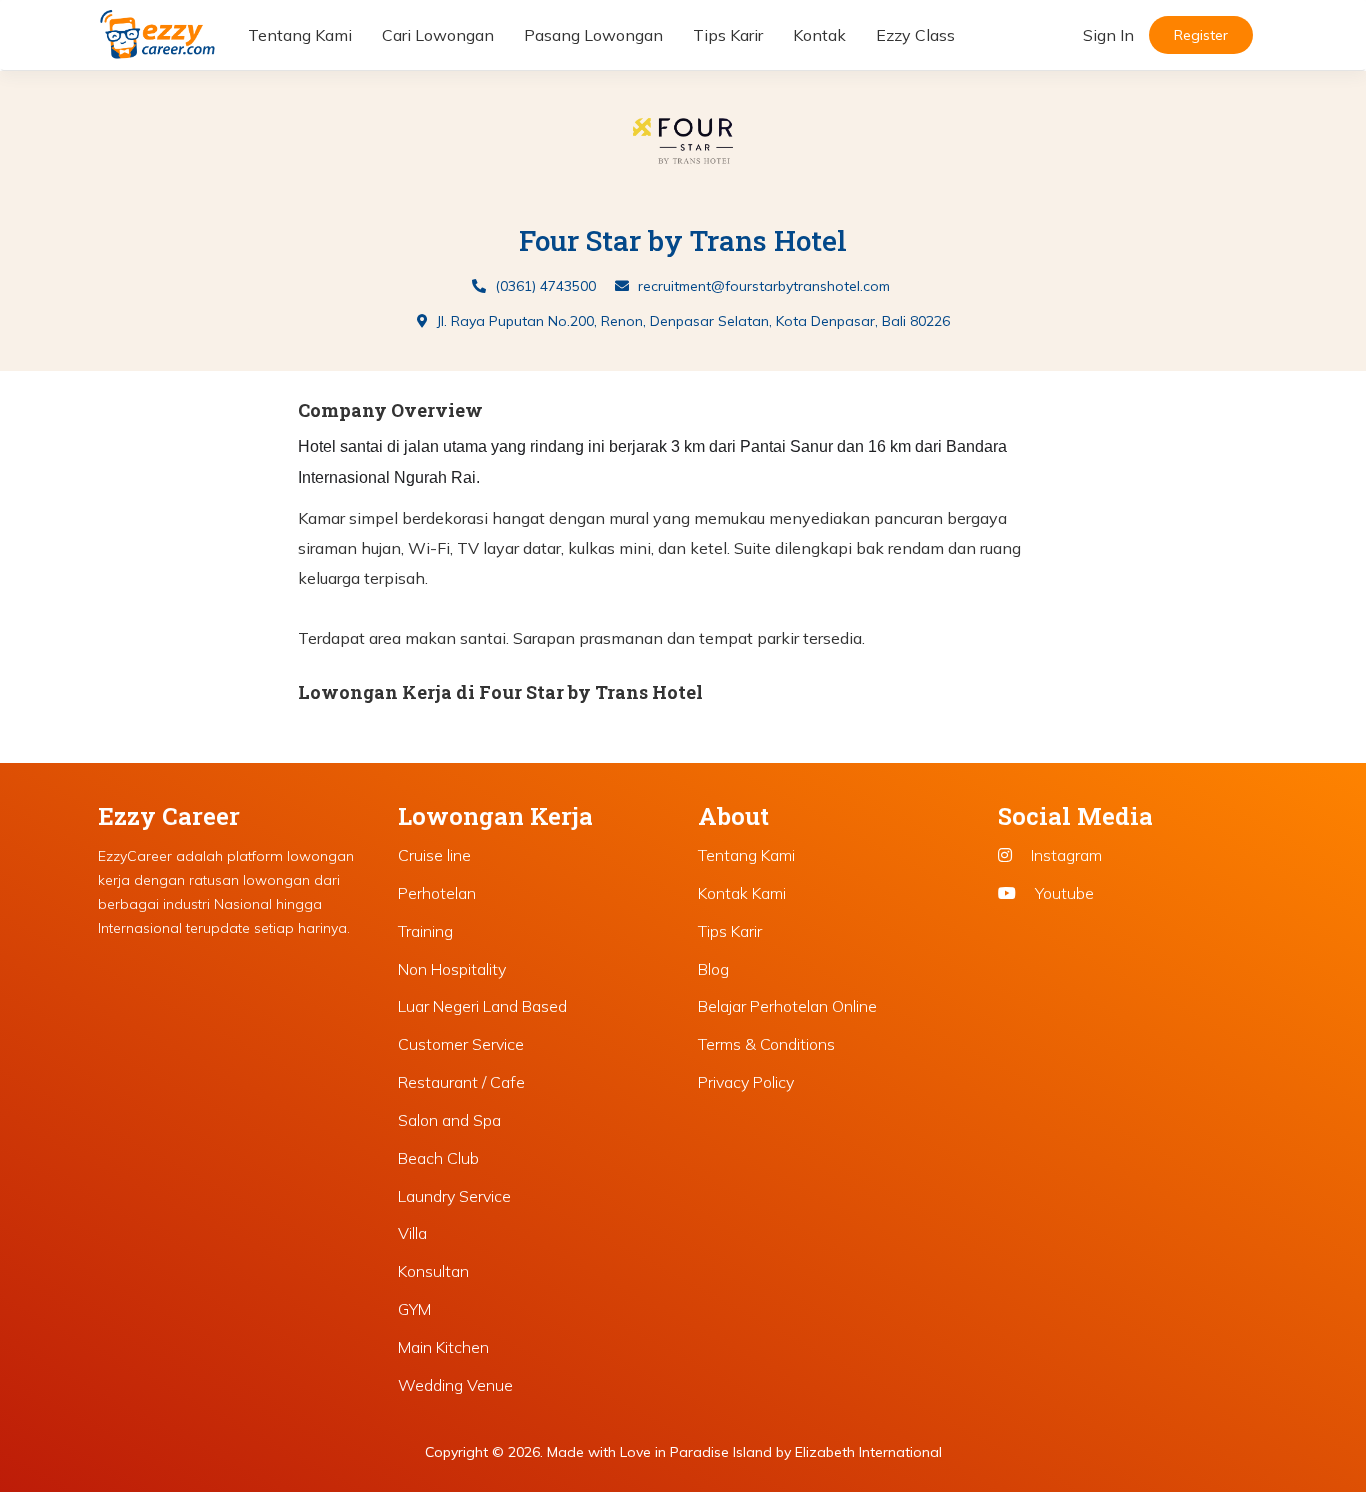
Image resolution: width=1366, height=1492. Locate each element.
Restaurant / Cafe (461, 1082)
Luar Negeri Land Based (482, 1006)
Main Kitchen (443, 1347)
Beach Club (438, 1158)
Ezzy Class (915, 35)
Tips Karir (728, 35)
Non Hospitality (452, 969)
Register (1201, 35)
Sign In (1108, 35)
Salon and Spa (449, 1120)
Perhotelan (437, 893)
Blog (713, 969)
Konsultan (433, 1271)
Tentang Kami (300, 35)
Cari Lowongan (438, 35)
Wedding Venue (455, 1385)
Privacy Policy (746, 1082)
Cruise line (434, 855)
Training (425, 931)
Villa (412, 1233)
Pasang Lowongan (593, 35)
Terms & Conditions (766, 1044)
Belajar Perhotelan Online (787, 1006)
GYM (414, 1309)
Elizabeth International (868, 1452)
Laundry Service (454, 1196)
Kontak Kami (742, 893)
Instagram (1064, 855)
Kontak (819, 35)
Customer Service (461, 1044)
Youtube (1062, 893)
